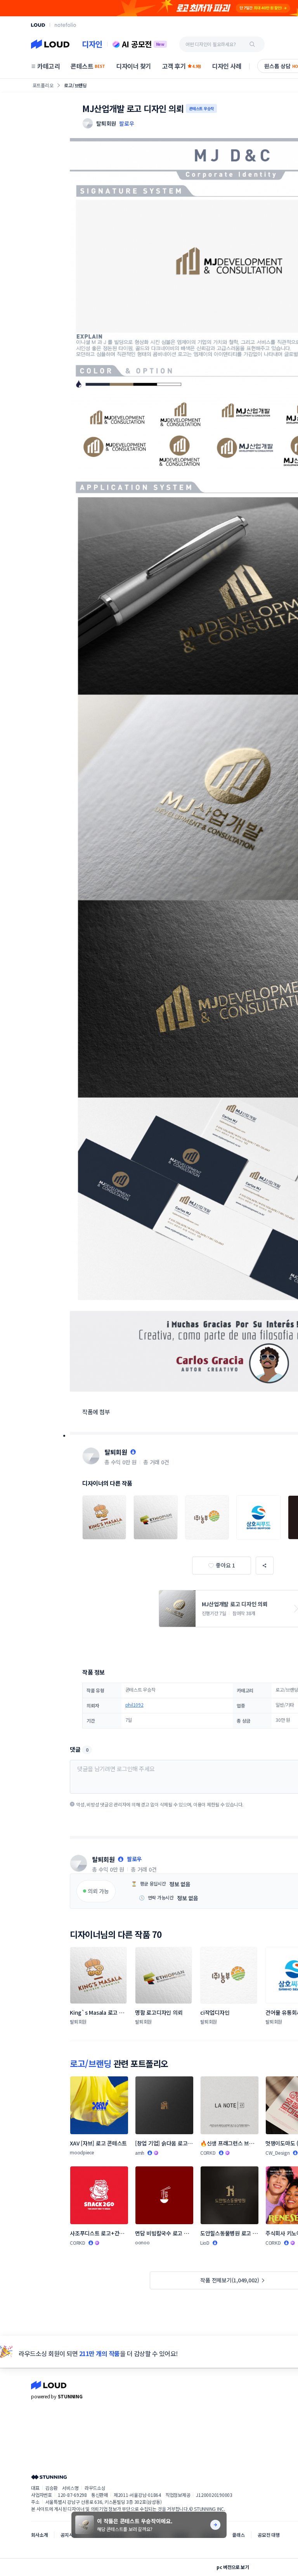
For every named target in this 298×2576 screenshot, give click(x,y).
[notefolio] (65, 25)
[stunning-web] (49, 2477)
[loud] (38, 25)
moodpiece (82, 2152)
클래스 (238, 2535)
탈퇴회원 (116, 1452)
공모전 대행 (269, 2535)
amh (140, 2153)
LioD (205, 2243)
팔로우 (126, 123)
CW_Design (278, 2153)
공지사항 (69, 2535)
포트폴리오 (43, 85)
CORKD (208, 2153)
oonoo (142, 2242)
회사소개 (39, 2535)
